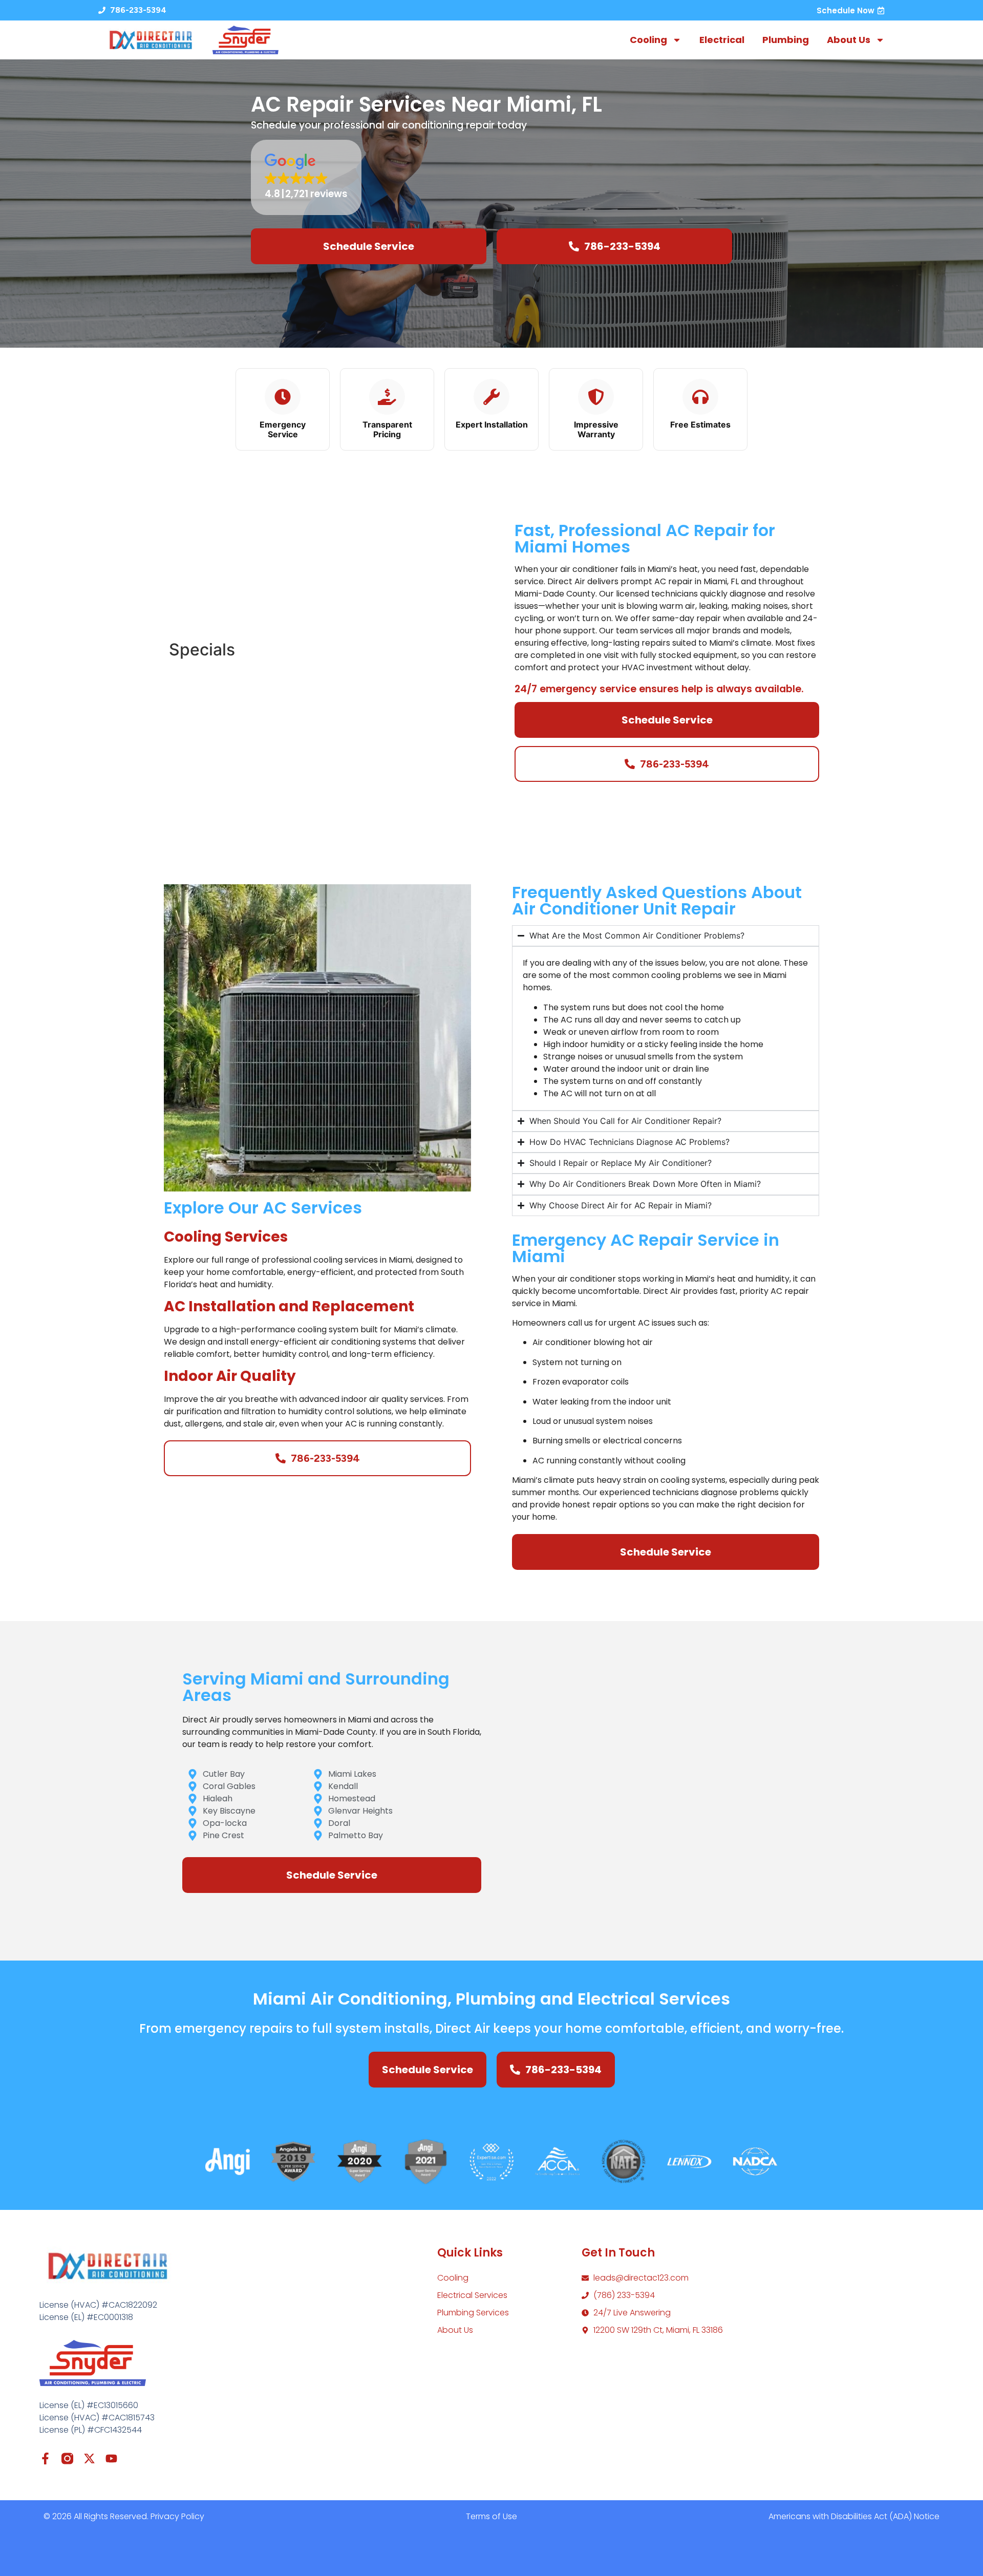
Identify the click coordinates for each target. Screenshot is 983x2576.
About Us (849, 40)
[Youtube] (111, 2458)
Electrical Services (472, 2295)
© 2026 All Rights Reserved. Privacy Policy (124, 2516)
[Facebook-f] (45, 2458)
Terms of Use (491, 2516)
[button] (306, 177)
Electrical (722, 40)
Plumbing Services (473, 2313)
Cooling (648, 40)
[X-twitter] (89, 2458)
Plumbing (786, 40)
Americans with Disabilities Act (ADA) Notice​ (854, 2516)
